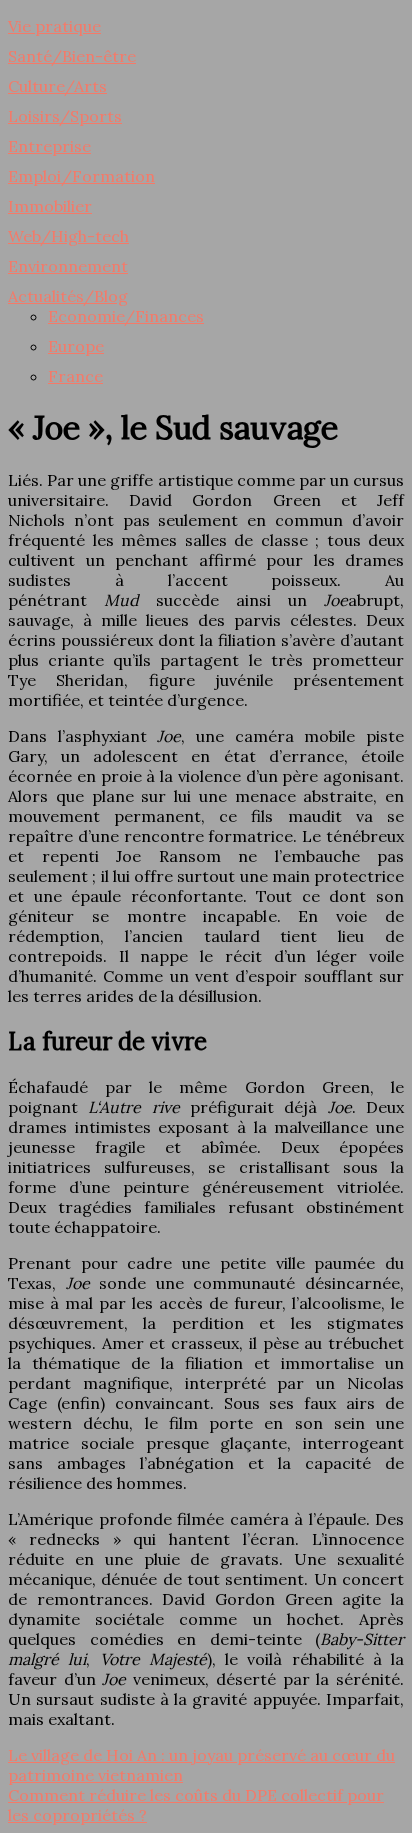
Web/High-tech (68, 236)
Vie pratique (54, 26)
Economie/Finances (126, 316)
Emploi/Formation (81, 176)
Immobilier (50, 206)
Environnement (68, 266)
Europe (76, 346)
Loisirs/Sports (65, 116)
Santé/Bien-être (72, 56)
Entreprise (49, 146)
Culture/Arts (57, 86)
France (75, 376)
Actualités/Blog (68, 296)
